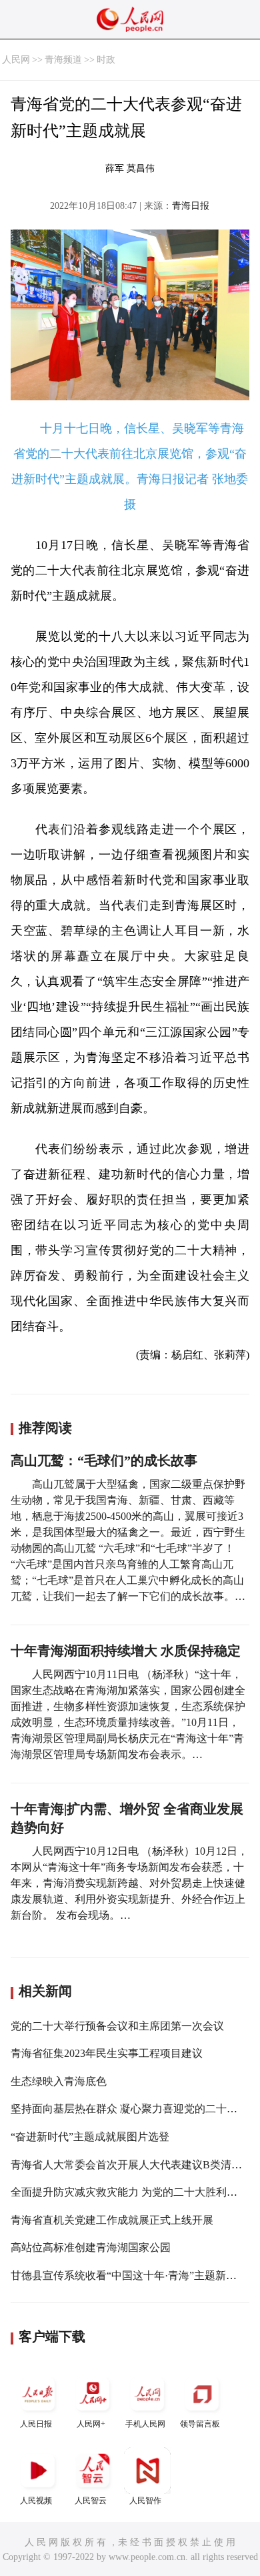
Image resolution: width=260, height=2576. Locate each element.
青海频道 (63, 60)
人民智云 (91, 2501)
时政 (106, 60)
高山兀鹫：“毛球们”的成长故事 (104, 1460)
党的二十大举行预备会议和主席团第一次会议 (117, 2026)
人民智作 (145, 2501)
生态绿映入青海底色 (59, 2081)
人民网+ (91, 2424)
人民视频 (36, 2501)
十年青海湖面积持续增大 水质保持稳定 (126, 1651)
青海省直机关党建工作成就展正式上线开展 (112, 2220)
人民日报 (36, 2424)
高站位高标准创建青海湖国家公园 (91, 2247)
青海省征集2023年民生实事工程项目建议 (107, 2053)
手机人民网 (145, 2424)
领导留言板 (200, 2424)
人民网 (16, 60)
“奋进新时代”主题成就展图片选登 (90, 2137)
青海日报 (191, 206)
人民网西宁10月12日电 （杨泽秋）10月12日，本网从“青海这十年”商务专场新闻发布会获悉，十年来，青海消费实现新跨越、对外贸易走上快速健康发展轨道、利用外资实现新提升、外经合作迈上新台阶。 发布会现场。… (129, 1883)
